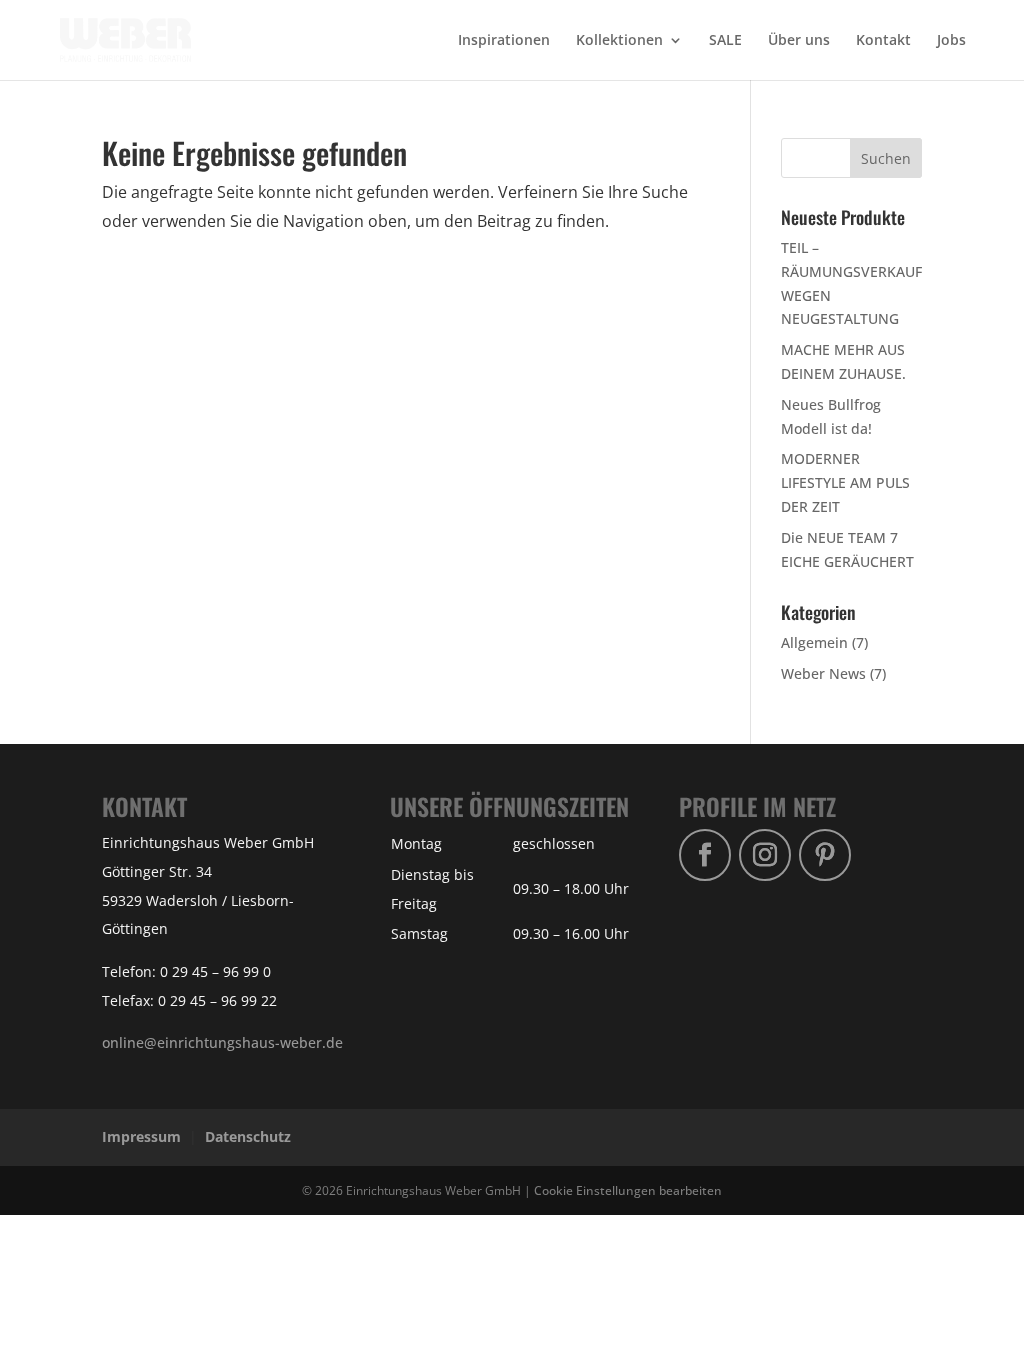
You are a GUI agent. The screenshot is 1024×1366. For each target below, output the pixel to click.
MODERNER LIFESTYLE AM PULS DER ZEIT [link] (845, 482)
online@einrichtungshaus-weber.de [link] (222, 1042)
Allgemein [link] (814, 642)
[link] (126, 38)
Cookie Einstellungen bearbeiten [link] (628, 1190)
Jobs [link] (951, 41)
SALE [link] (725, 41)
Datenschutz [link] (248, 1136)
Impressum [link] (141, 1136)
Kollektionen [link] (619, 41)
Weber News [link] (823, 673)
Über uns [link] (799, 41)
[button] (886, 158)
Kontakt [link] (883, 41)
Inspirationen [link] (504, 41)
